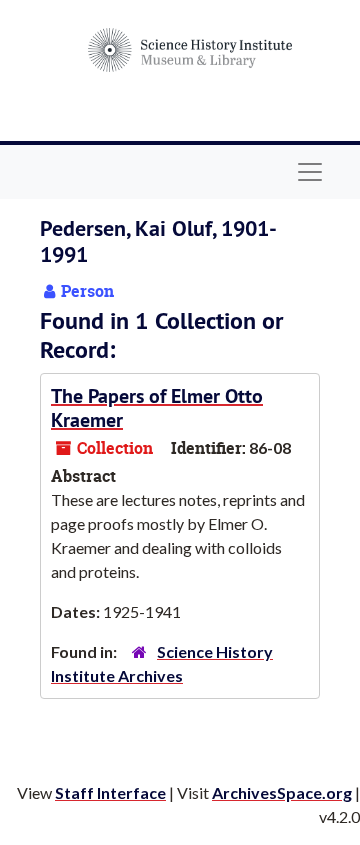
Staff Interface (110, 792)
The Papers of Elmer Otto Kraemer (157, 408)
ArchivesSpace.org (282, 792)
